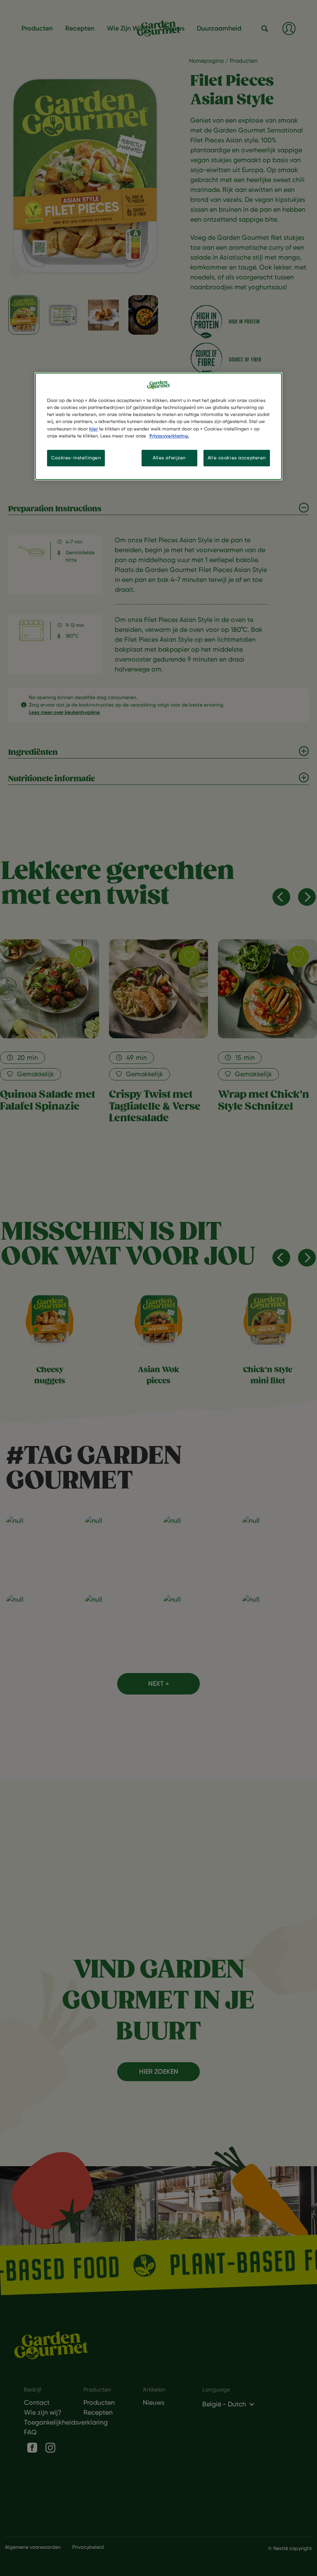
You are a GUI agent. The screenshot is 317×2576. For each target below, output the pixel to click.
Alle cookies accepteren (237, 458)
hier (93, 429)
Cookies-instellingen (76, 458)
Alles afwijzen (169, 458)
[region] (158, 426)
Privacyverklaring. (169, 436)
